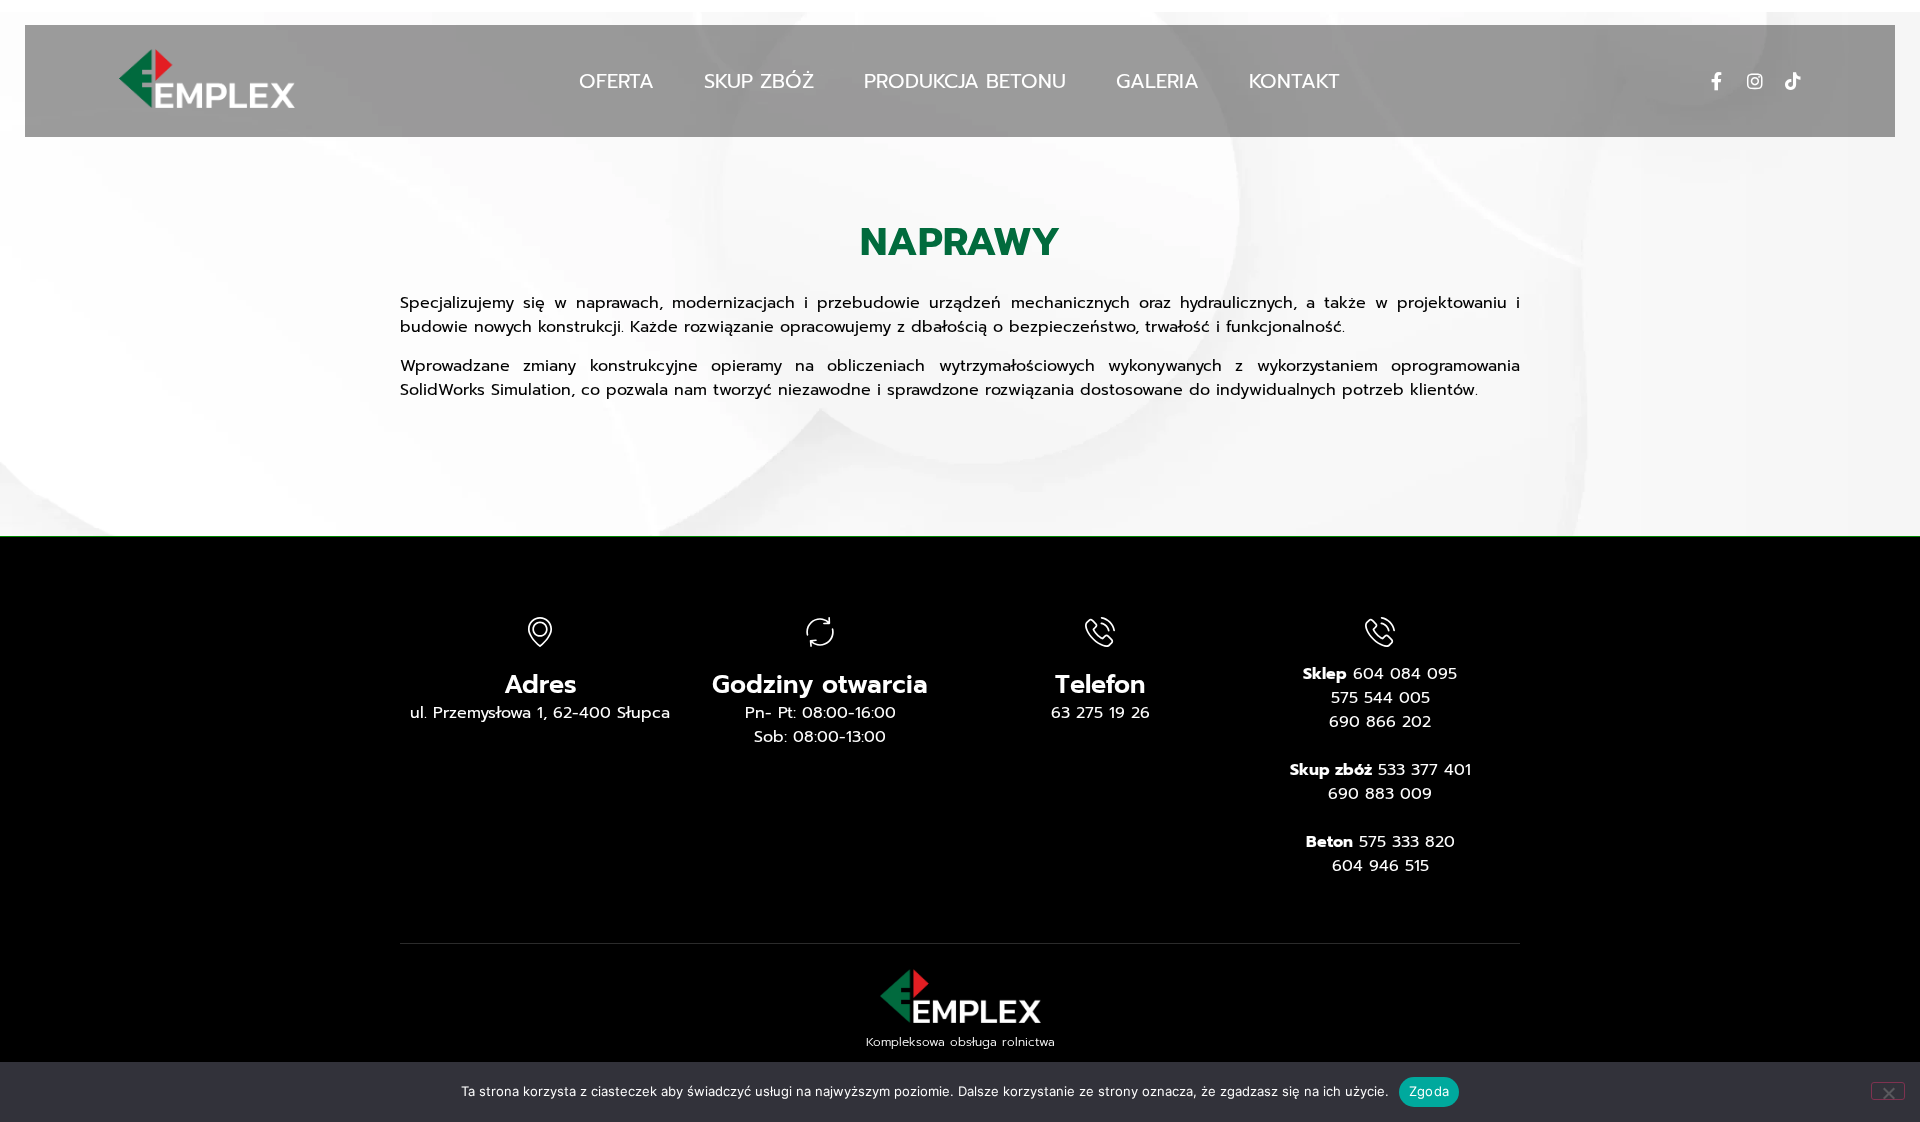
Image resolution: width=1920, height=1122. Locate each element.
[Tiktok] (1793, 81)
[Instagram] (1755, 81)
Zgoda (1429, 1091)
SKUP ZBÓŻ (759, 81)
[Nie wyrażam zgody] (1888, 1091)
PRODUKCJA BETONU (965, 81)
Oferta (616, 81)
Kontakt (1294, 81)
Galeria (1157, 81)
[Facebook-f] (1717, 81)
